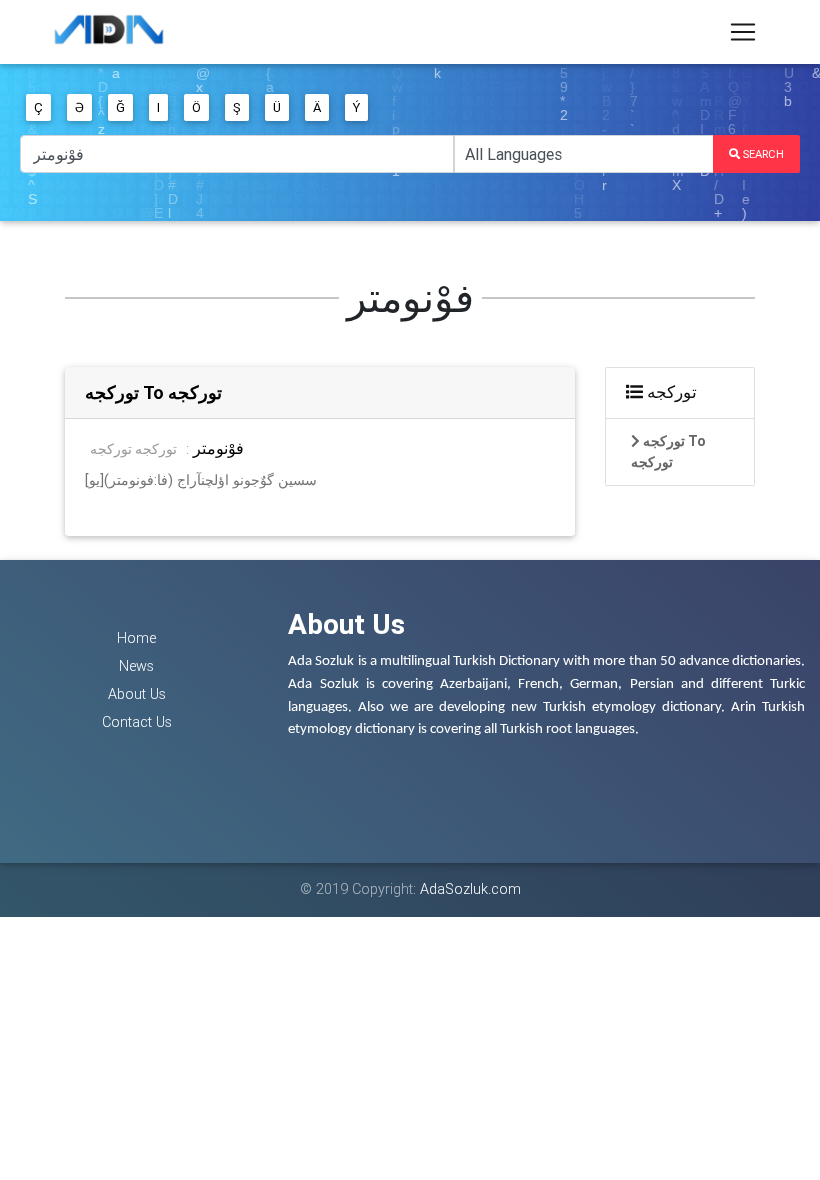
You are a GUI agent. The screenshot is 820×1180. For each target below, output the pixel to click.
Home (136, 638)
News (136, 666)
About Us (137, 694)
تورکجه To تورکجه (153, 392)
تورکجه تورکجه (133, 449)
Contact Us (137, 722)
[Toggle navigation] (743, 32)
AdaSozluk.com (470, 889)
